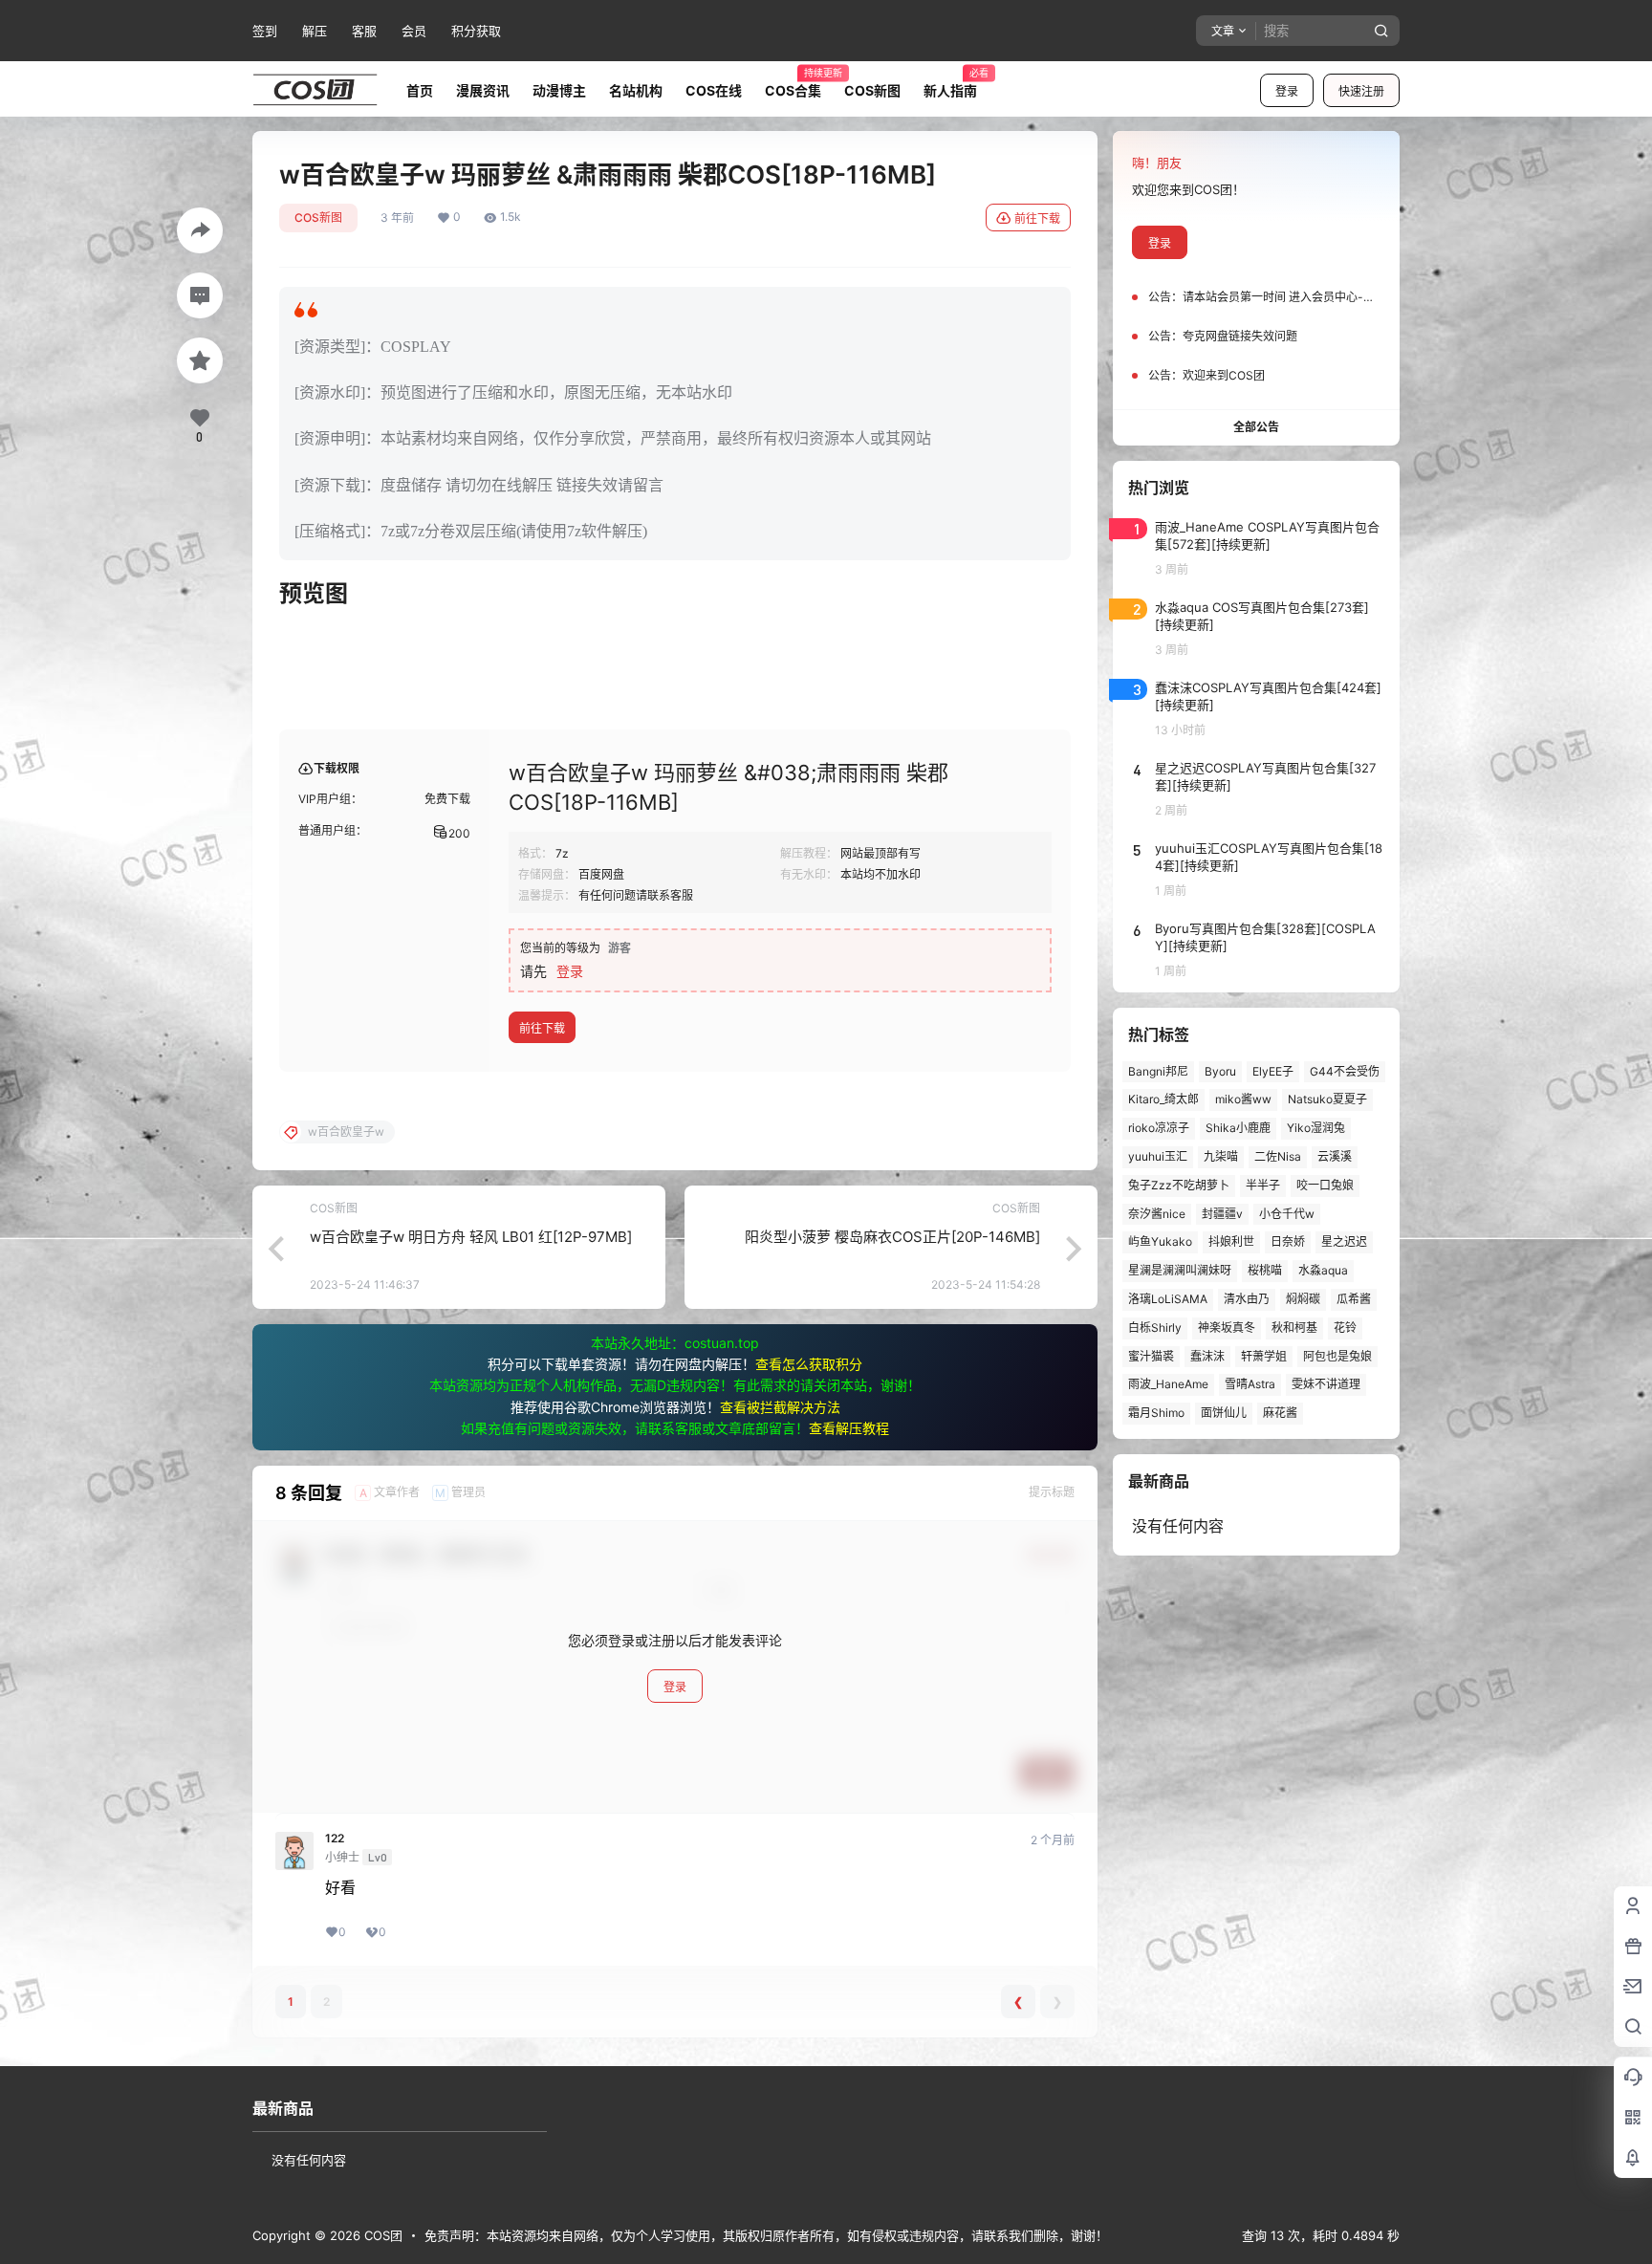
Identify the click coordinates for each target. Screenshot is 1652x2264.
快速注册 (1361, 91)
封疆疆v (1222, 1214)
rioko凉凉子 (1159, 1128)
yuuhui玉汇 (1158, 1156)
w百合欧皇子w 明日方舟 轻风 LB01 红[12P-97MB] (471, 1237)
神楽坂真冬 (1227, 1328)
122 (335, 1839)
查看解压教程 (849, 1428)
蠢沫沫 (1207, 1356)
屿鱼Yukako (1160, 1241)
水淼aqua (1323, 1270)
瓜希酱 (1354, 1299)
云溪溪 (1335, 1156)
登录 (1287, 91)
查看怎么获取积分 (809, 1364)
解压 (315, 31)
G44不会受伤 (1345, 1071)
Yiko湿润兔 (1316, 1128)
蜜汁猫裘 (1151, 1356)
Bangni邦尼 (1158, 1071)
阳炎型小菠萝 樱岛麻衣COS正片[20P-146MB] (892, 1237)
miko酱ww (1243, 1099)
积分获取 (476, 31)
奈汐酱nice (1157, 1214)
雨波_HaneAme (1168, 1384)
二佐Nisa (1278, 1156)
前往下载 (1037, 218)
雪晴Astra (1250, 1384)
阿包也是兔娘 (1337, 1356)
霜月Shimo (1156, 1413)
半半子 (1263, 1185)
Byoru (1220, 1071)
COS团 (381, 2235)
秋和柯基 (1294, 1328)
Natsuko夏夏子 (1327, 1099)
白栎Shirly (1155, 1328)
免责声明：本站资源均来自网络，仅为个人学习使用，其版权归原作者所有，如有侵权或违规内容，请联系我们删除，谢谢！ (766, 2235)
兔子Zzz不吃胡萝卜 (1179, 1185)
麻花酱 (1280, 1413)
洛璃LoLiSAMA (1168, 1299)
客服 (364, 31)
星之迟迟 (1344, 1241)
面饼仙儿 (1224, 1413)
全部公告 (1256, 427)
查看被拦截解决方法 (780, 1407)
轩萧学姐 (1264, 1356)
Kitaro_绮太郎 (1163, 1099)
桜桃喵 (1265, 1270)
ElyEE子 (1273, 1071)
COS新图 (318, 218)
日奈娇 (1288, 1241)
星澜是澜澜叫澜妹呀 (1180, 1270)
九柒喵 (1221, 1156)
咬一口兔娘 (1325, 1185)
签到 (265, 31)
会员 (414, 31)
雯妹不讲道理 (1326, 1384)
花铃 (1345, 1328)
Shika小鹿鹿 (1238, 1128)
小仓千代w (1287, 1214)
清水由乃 (1247, 1299)
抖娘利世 (1231, 1241)
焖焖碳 (1303, 1299)
